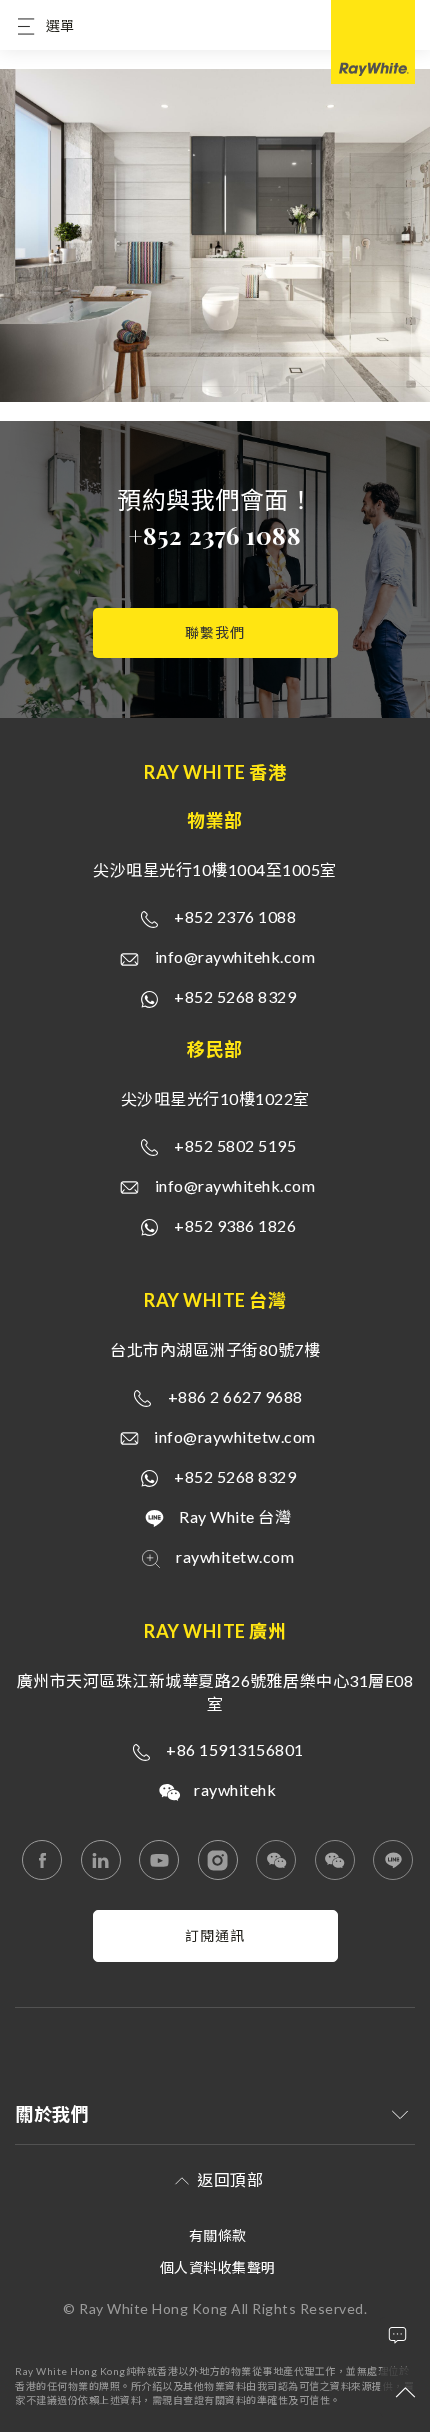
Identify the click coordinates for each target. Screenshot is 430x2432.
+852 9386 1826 (235, 1225)
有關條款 (218, 2235)
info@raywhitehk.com (235, 956)
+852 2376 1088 (215, 535)
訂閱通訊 (215, 1935)
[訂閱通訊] (215, 1956)
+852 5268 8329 (235, 996)
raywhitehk (235, 1789)
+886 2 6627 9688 (235, 1396)
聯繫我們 (215, 632)
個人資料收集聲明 (218, 2267)
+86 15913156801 (235, 1749)
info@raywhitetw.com (235, 1436)
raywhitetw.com (235, 1556)
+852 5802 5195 (235, 1145)
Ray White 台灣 (235, 1516)
